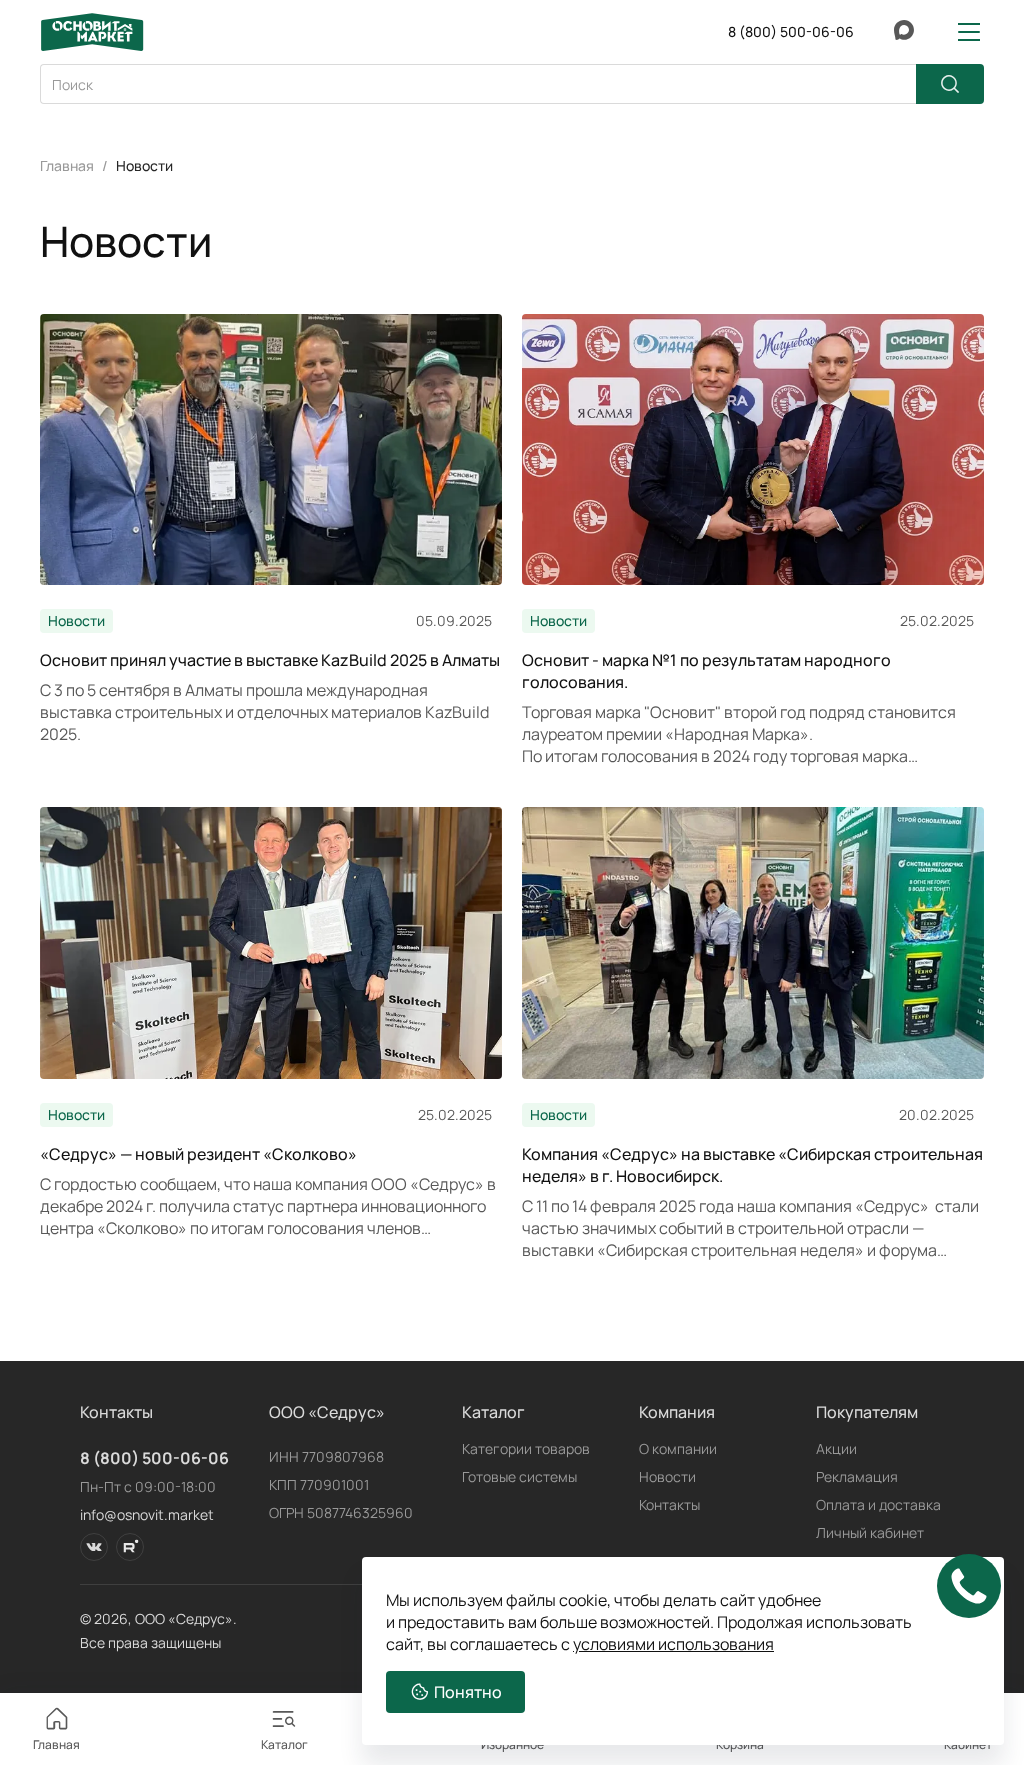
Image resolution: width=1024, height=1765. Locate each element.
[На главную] (92, 32)
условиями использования (673, 1644)
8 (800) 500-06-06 (154, 1458)
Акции (836, 1448)
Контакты (669, 1504)
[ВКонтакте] (94, 1547)
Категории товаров (526, 1448)
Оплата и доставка (878, 1504)
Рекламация (857, 1476)
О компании (678, 1448)
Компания (677, 1412)
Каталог (493, 1412)
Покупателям (867, 1412)
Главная (67, 165)
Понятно (468, 1692)
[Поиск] (950, 84)
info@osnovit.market (147, 1514)
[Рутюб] (130, 1547)
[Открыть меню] (969, 32)
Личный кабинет (870, 1532)
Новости (667, 1476)
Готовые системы (519, 1476)
